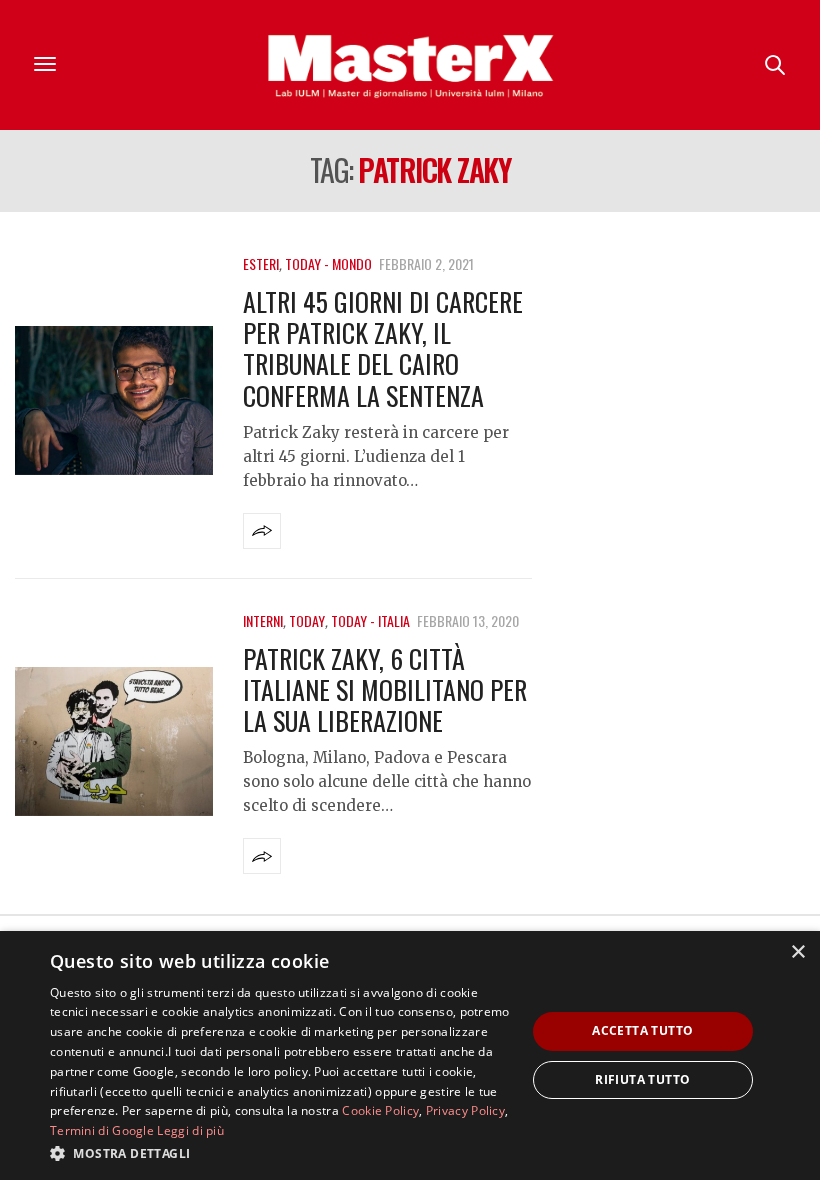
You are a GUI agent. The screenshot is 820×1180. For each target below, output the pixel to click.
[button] (281, 1153)
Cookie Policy (380, 1110)
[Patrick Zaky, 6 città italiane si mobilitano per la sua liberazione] (114, 742)
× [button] (797, 952)
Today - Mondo (328, 263)
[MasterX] (410, 65)
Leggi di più (190, 1130)
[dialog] (410, 1055)
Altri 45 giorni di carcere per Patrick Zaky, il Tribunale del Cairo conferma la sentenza (383, 348)
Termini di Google (102, 1130)
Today (307, 620)
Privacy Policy (465, 1110)
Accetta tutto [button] (642, 1030)
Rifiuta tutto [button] (642, 1079)
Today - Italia (370, 620)
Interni (263, 620)
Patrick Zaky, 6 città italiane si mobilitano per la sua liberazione (385, 689)
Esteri (261, 263)
